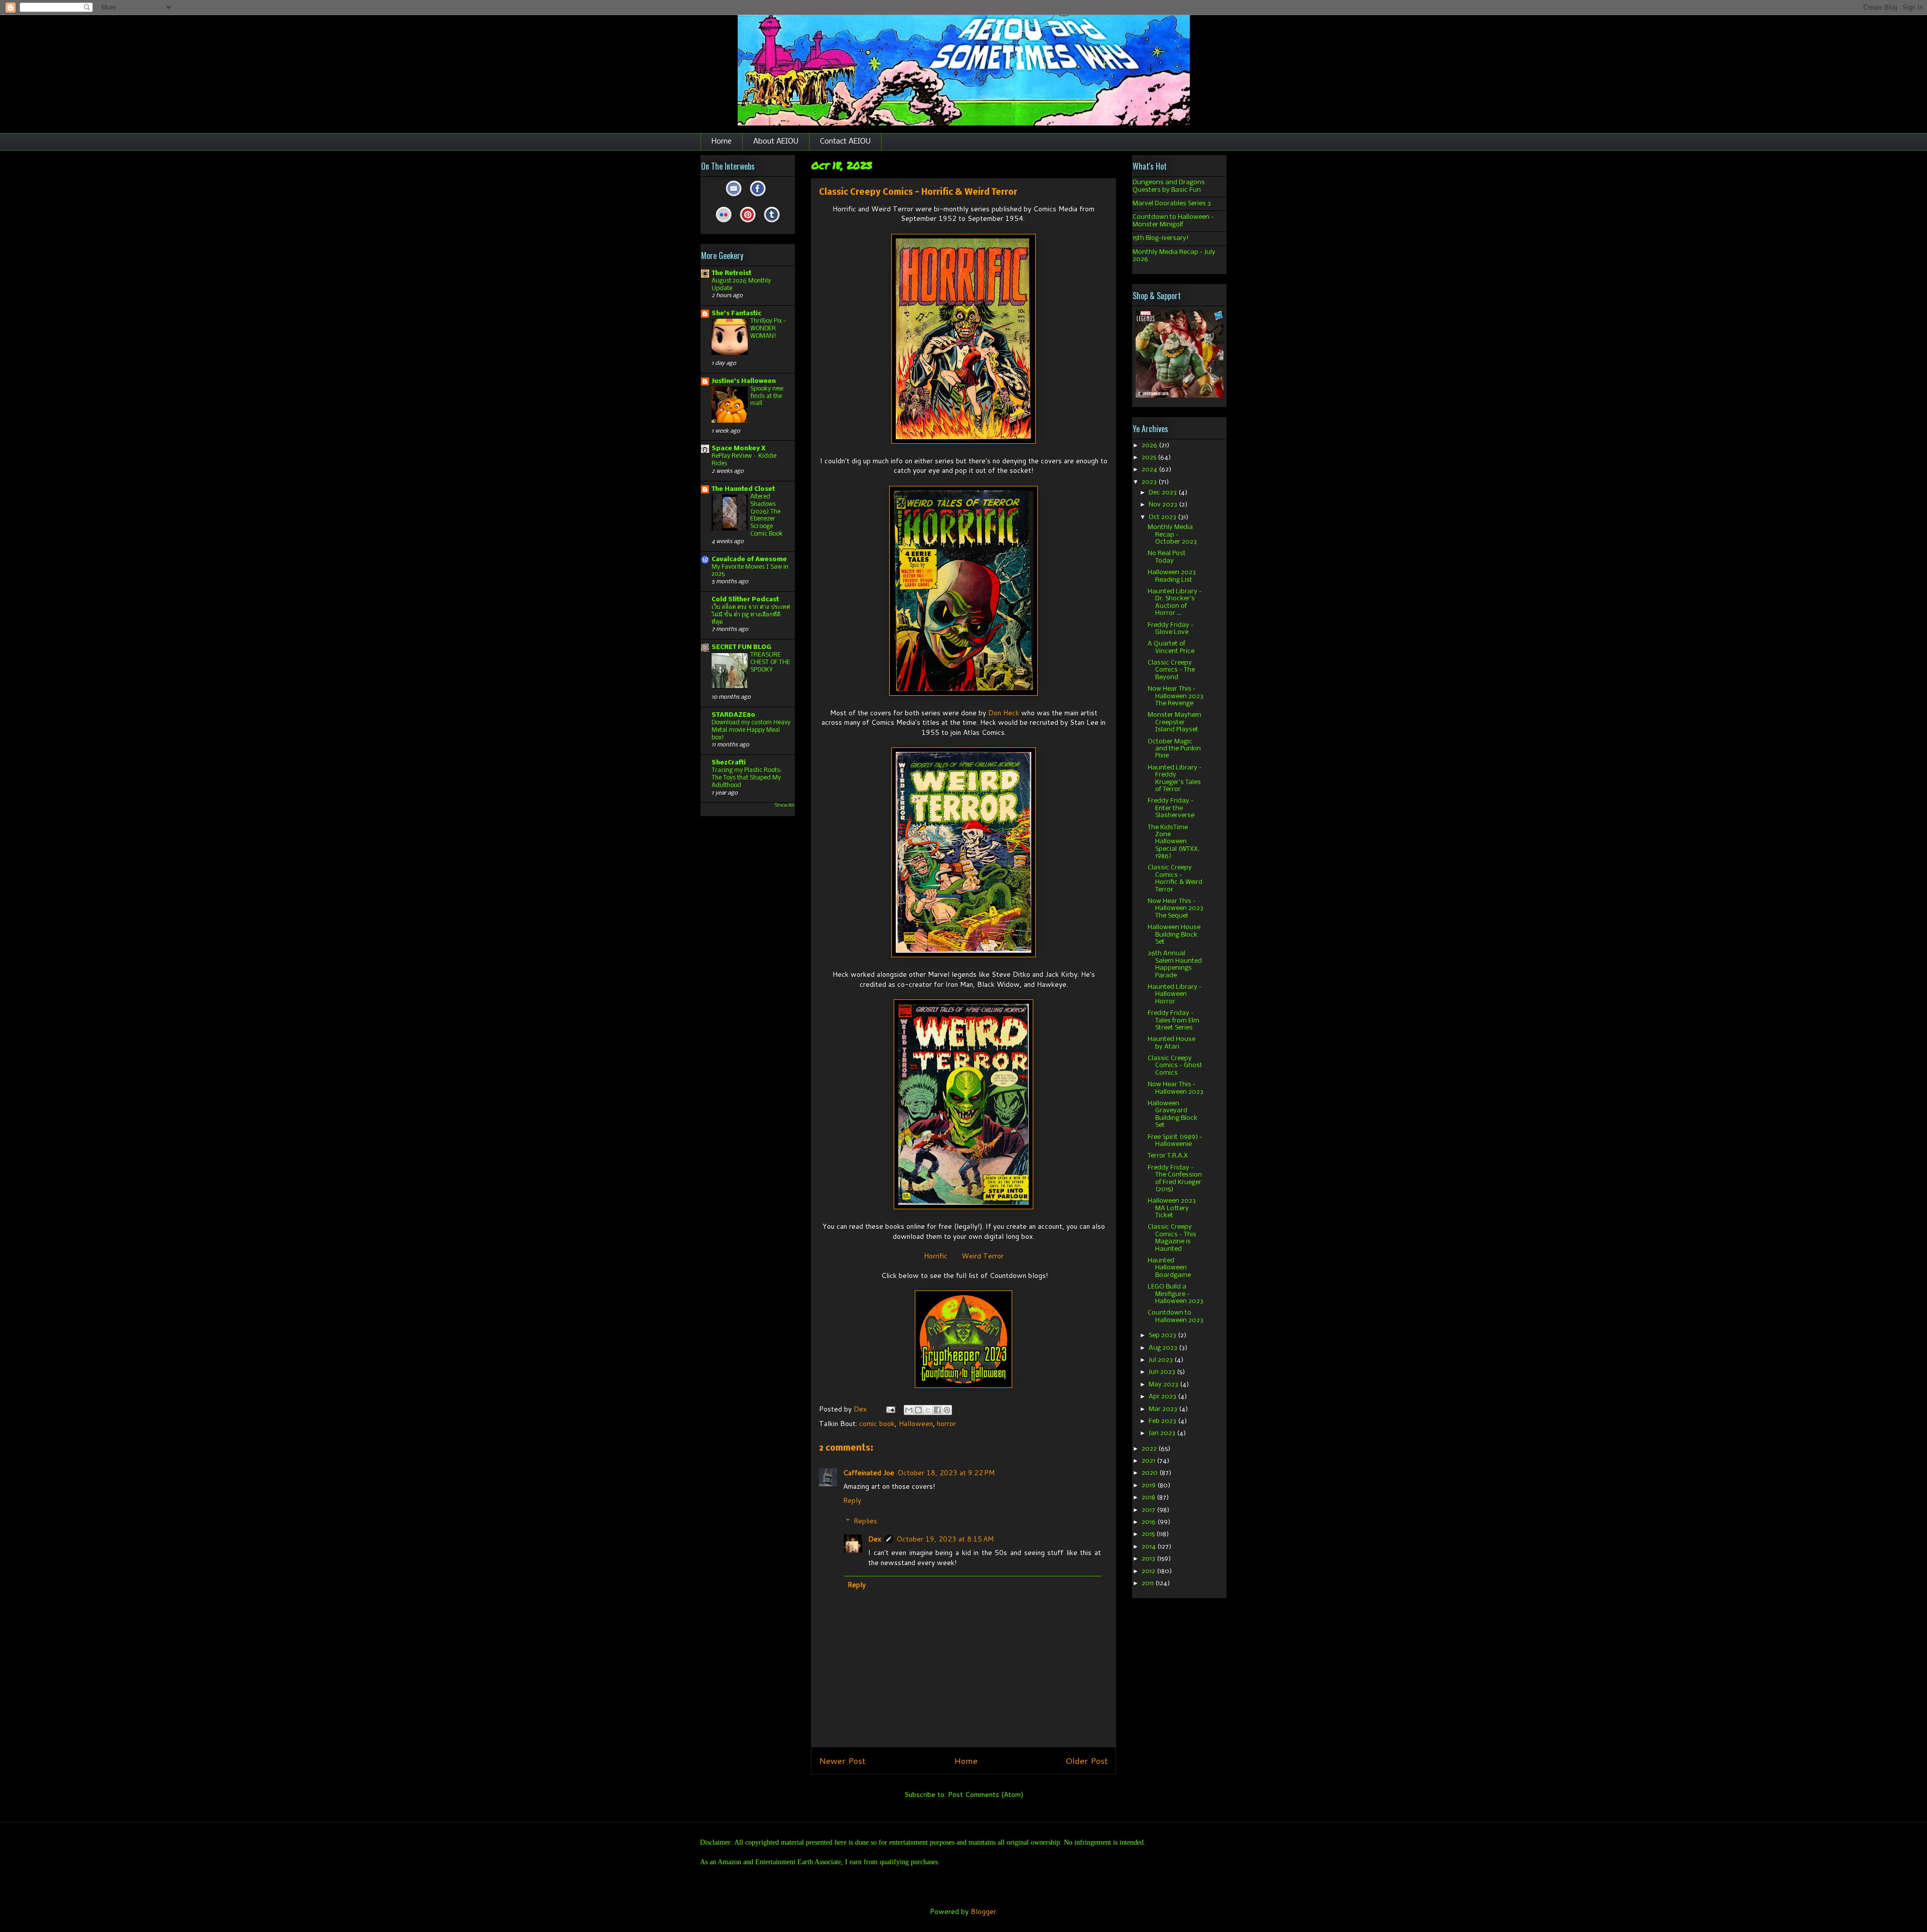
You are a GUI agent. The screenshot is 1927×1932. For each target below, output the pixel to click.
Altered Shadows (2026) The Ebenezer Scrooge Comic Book (767, 515)
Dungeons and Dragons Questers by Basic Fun (1169, 186)
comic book (877, 1424)
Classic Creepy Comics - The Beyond (1171, 670)
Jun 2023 (1163, 1372)
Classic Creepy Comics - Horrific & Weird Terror (1175, 878)
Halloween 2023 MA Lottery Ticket (1172, 1208)
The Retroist (731, 273)
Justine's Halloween (744, 381)
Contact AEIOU (845, 142)
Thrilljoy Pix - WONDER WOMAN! (768, 329)
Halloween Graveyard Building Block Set (1173, 1114)
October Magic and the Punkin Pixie (1174, 749)
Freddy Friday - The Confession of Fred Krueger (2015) (1175, 1179)
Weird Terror (983, 1256)
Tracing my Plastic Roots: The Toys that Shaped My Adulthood (746, 778)
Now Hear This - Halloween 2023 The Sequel (1176, 909)
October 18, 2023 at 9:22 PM (946, 1473)
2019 (1149, 1486)
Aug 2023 (1164, 1348)
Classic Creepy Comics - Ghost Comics (1175, 1066)
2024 (1150, 470)
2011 (1148, 1583)
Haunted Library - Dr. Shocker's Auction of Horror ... (1175, 602)
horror (946, 1424)
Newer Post (842, 1761)
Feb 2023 (1163, 1421)
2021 (1149, 1461)
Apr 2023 (1163, 1397)
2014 (1149, 1547)
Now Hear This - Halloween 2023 (1176, 1088)
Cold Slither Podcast (745, 600)
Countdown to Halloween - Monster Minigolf (1173, 221)
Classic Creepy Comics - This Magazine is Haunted (1172, 1238)
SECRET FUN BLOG (741, 647)
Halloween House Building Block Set (1174, 935)
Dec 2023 (1163, 493)
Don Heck (1004, 713)
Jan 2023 (1163, 1433)
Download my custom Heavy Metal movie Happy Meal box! (751, 730)
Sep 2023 (1163, 1335)
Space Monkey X (738, 448)
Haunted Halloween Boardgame (1169, 1268)
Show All (785, 805)
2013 (1149, 1559)
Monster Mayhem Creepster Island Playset (1175, 722)
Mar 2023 (1164, 1409)
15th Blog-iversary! (1161, 238)
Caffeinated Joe (869, 1473)
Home (722, 142)
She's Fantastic (736, 313)
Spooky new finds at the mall (767, 396)
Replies (865, 1521)
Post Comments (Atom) (986, 1794)
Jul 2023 (1161, 1360)
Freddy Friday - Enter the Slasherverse (1171, 808)
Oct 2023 (1163, 517)
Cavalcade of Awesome (749, 559)
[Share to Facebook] (937, 1410)
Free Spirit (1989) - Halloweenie (1175, 1141)
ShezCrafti (729, 763)
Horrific (936, 1256)
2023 (1150, 482)
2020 (1150, 1473)
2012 (1149, 1571)
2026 (1150, 445)
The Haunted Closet (743, 489)
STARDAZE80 (733, 715)
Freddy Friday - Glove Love (1171, 629)
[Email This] (909, 1410)
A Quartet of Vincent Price (1171, 647)
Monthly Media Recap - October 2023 (1172, 535)
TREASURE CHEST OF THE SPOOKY (770, 662)
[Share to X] (928, 1410)
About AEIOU (776, 142)
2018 (1149, 1498)
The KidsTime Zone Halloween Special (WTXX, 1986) (1174, 842)
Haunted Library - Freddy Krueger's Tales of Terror (1175, 779)
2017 (1149, 1510)
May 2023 (1164, 1385)
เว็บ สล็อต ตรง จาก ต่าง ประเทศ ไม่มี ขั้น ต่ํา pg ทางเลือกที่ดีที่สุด (751, 615)
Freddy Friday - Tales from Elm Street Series (1174, 1020)
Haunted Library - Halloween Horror (1175, 994)
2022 (1150, 1449)
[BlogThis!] (918, 1410)
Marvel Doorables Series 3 (1172, 204)
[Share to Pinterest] (947, 1410)
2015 (1149, 1534)
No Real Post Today (1167, 557)
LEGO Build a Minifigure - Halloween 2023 (1176, 1294)
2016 (1149, 1522)
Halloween (916, 1424)
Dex (875, 1539)
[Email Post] (890, 1409)
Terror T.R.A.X (1168, 1156)
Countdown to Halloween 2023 (1176, 1316)
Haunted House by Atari (1172, 1043)
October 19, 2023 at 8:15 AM (945, 1539)
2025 (1150, 458)
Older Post (1087, 1761)
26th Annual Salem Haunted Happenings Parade (1175, 964)
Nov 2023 (1164, 505)
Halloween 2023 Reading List (1172, 576)
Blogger (983, 1911)
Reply (852, 1500)
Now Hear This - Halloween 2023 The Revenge (1176, 696)
